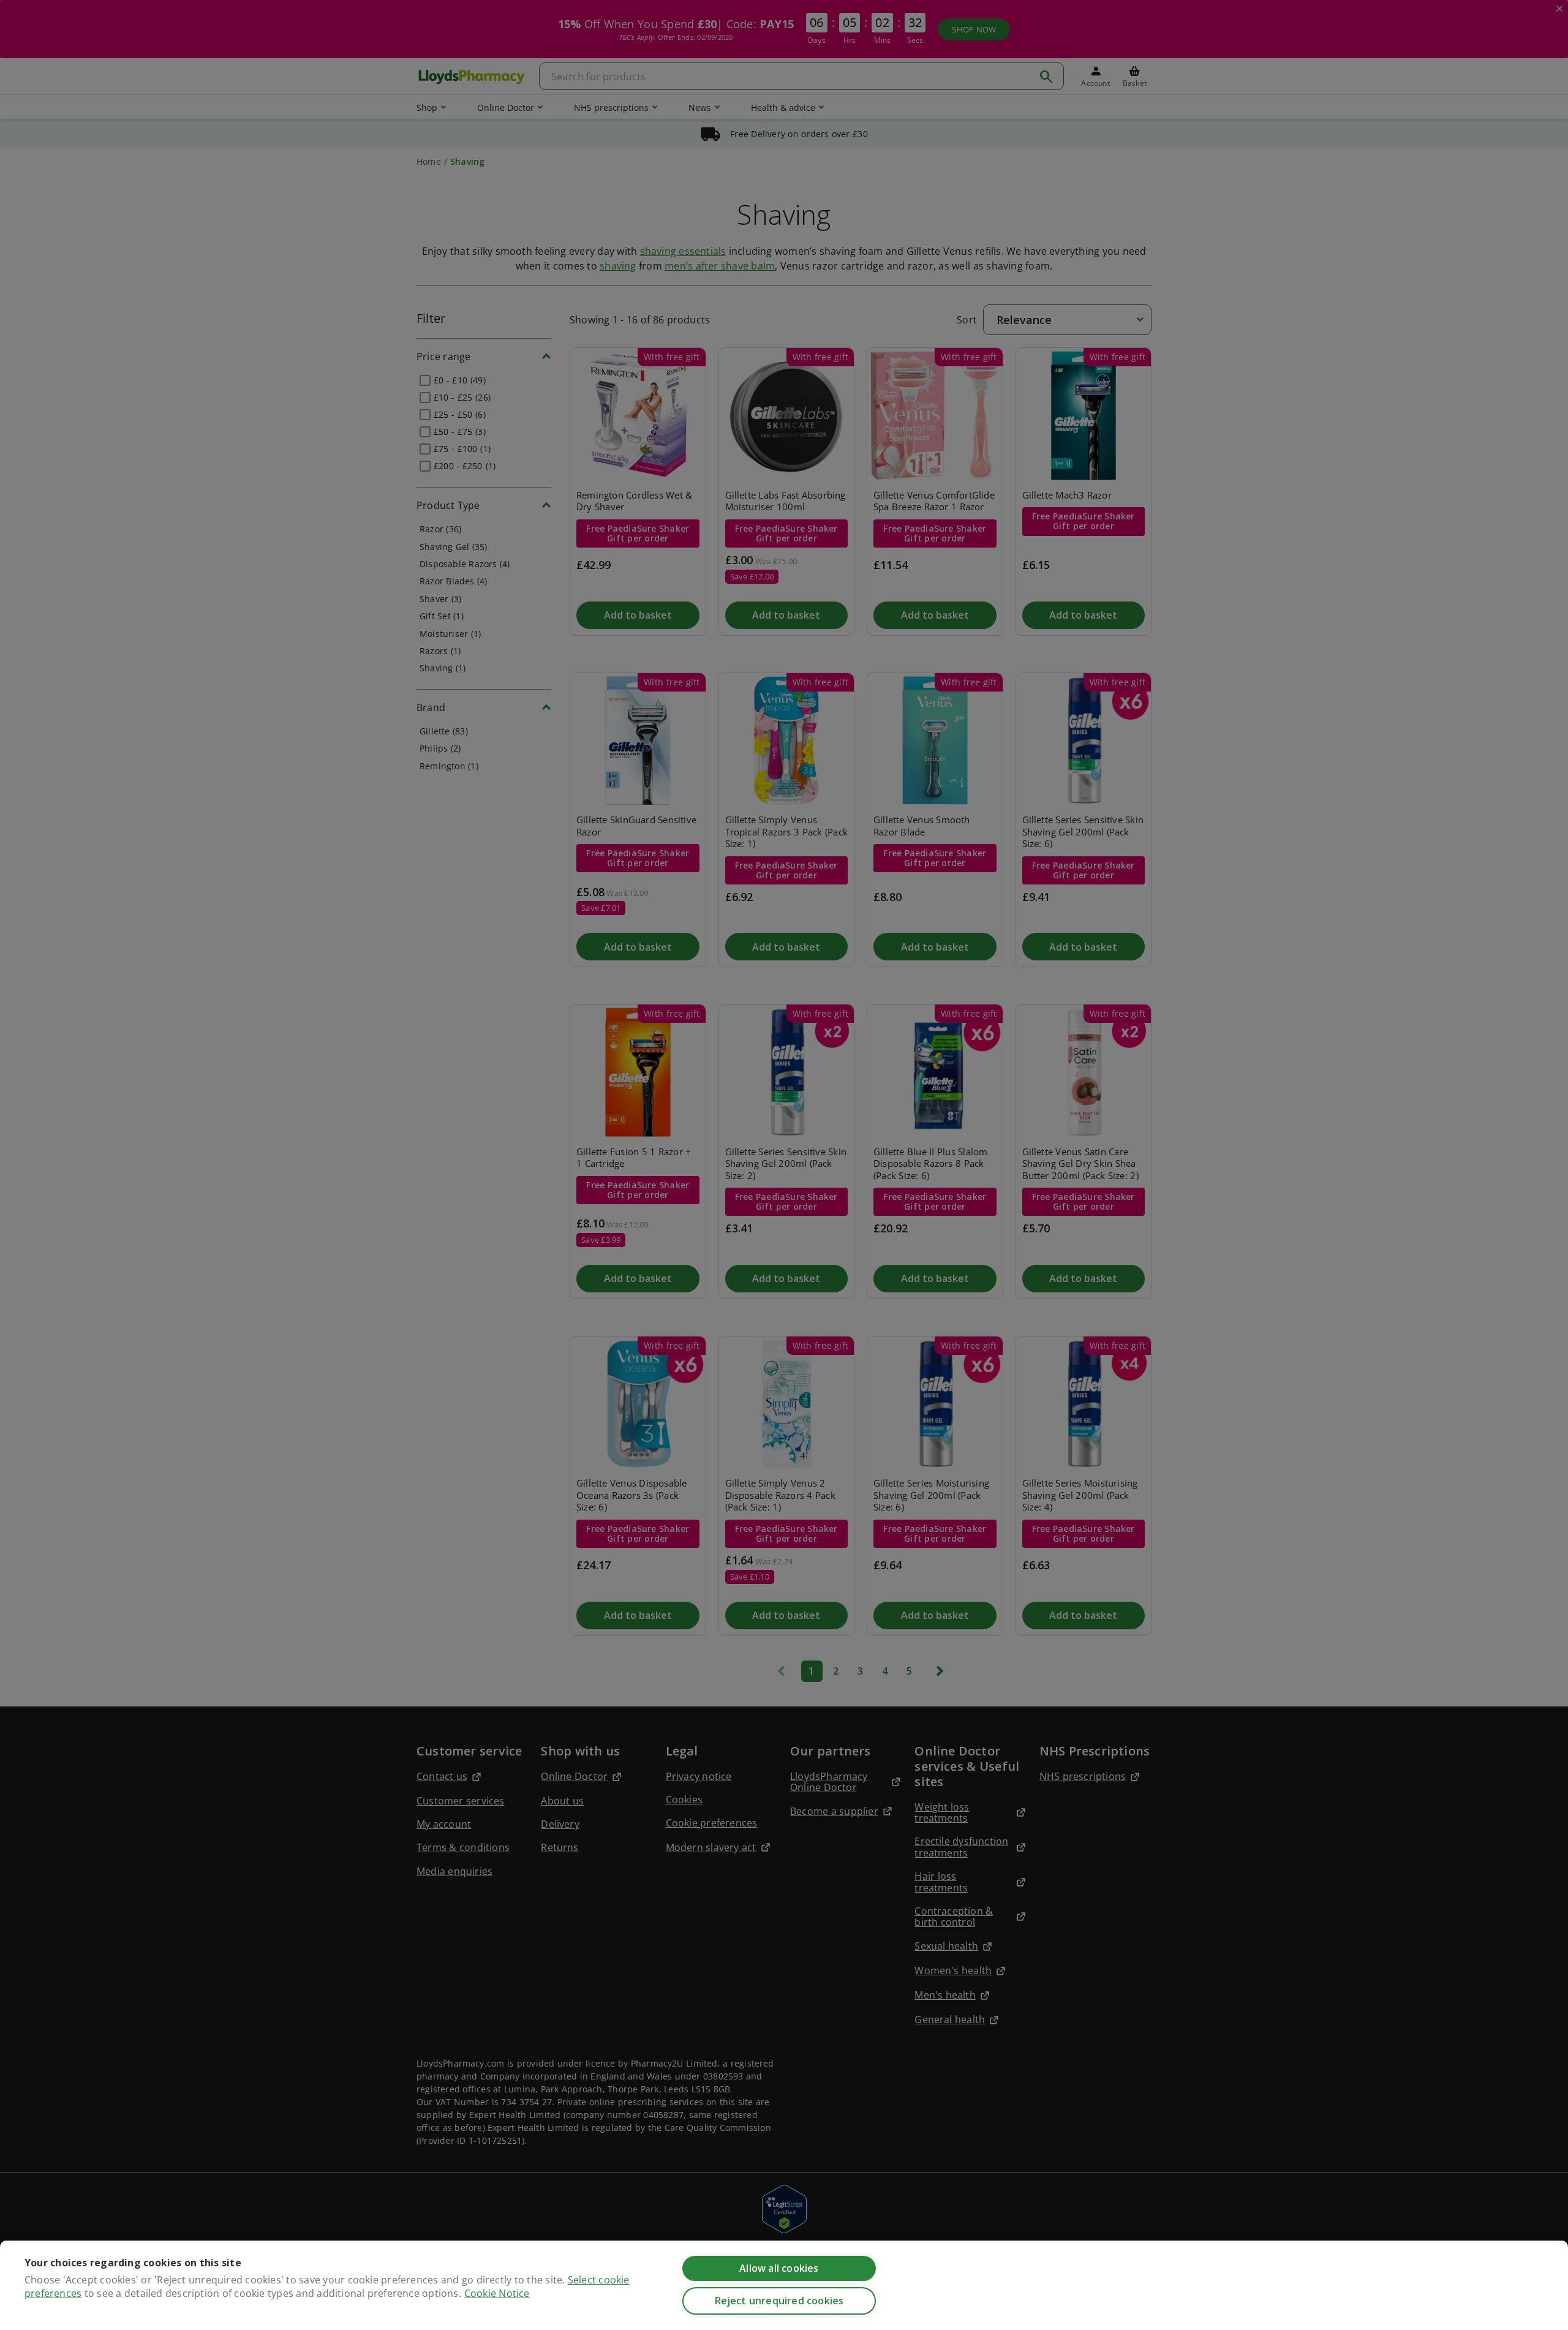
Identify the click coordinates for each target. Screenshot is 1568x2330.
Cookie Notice (497, 2293)
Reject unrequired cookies (779, 2301)
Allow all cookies (779, 2268)
